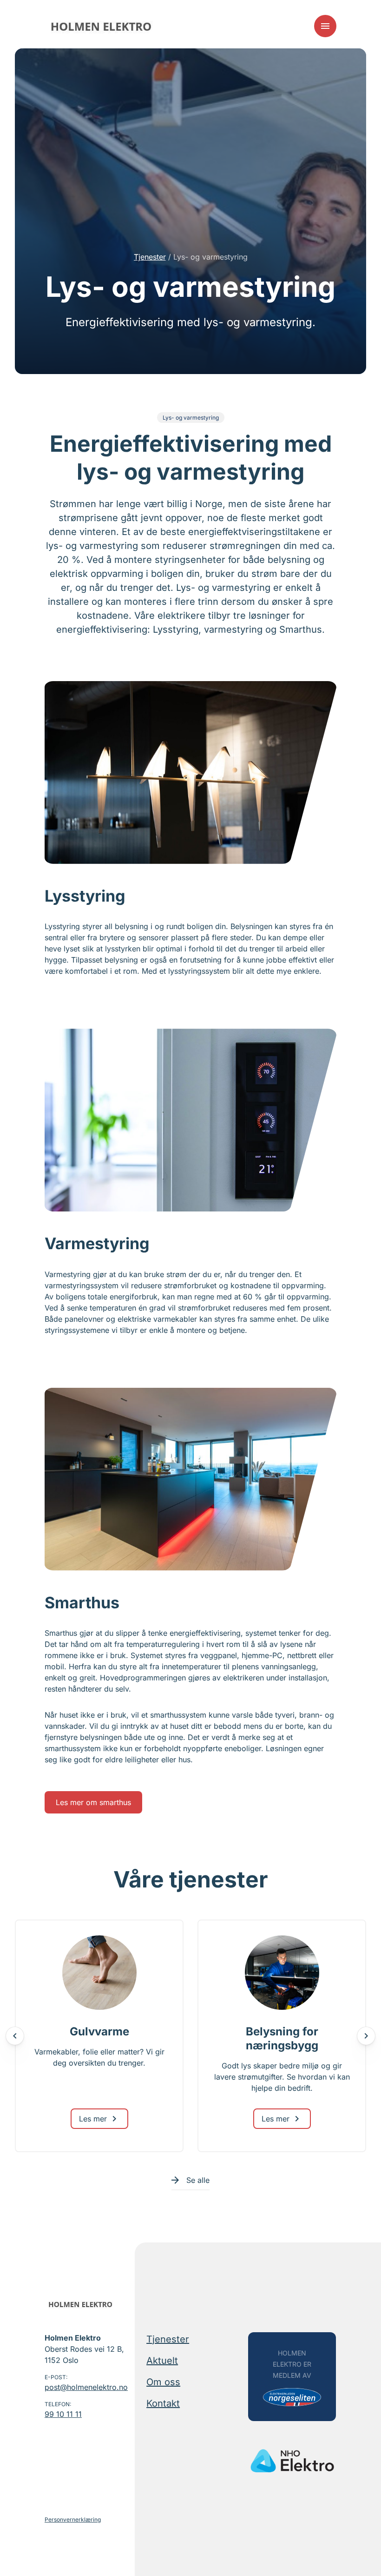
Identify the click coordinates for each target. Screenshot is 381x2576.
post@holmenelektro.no (86, 2387)
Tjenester (150, 257)
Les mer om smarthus (93, 1802)
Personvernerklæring (73, 2519)
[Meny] (325, 26)
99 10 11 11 (63, 2414)
